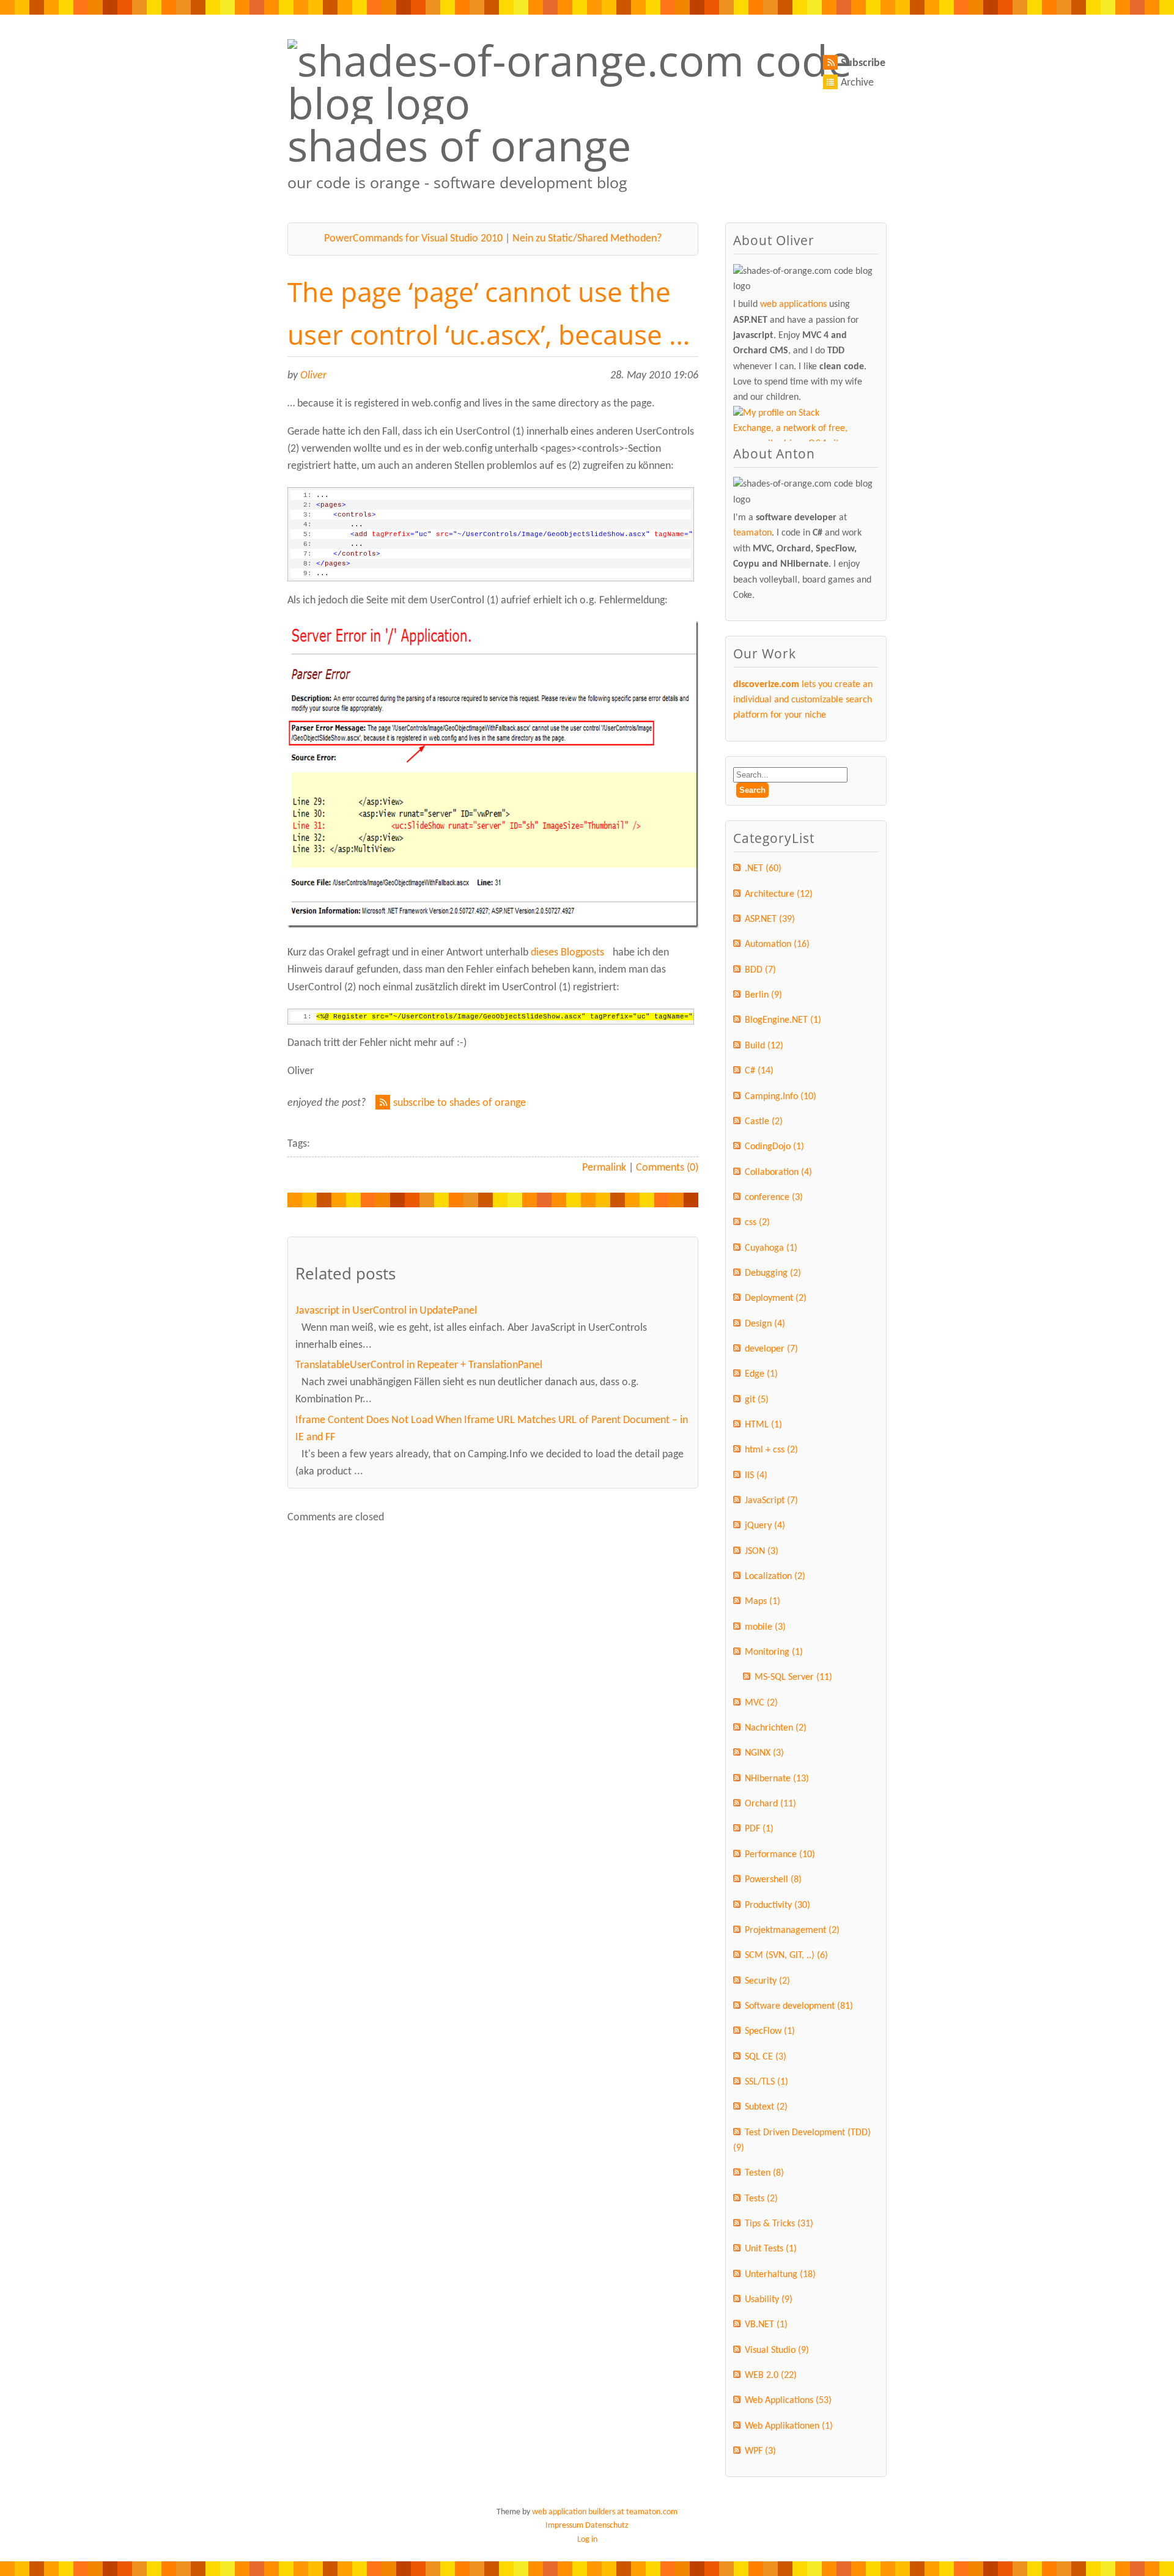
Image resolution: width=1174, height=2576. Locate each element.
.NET (763, 869)
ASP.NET (770, 919)
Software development (799, 2006)
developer (771, 1349)
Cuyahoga (771, 1248)
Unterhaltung (780, 2275)
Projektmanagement (792, 1930)
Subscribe (863, 63)
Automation (777, 944)
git (757, 1400)
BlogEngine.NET (783, 1020)
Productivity (777, 1905)
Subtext (766, 2107)
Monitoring (774, 1652)
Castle (764, 1122)
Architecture (779, 894)
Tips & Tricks (779, 2224)
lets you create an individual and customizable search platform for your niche (803, 700)
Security (767, 1981)
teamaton (752, 533)
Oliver (313, 376)
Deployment (776, 1298)
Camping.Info (781, 1097)
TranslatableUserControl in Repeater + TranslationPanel (419, 1365)
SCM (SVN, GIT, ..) (786, 1956)
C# (759, 1071)
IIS (756, 1476)
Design (765, 1324)
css (757, 1223)
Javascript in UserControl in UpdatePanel (386, 1311)
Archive (857, 83)
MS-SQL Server (793, 1677)
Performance (780, 1855)
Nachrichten (776, 1728)
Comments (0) (667, 1168)
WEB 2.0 (771, 2375)
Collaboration (778, 1172)
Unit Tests (771, 2249)
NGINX (764, 1753)
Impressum (564, 2526)
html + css (771, 1450)
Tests (761, 2199)
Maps (762, 1602)
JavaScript (771, 1501)
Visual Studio (777, 2350)
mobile (765, 1627)
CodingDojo (774, 1147)
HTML (763, 1425)
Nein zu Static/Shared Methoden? (587, 239)
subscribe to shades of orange (460, 1103)
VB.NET (766, 2325)
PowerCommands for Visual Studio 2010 (413, 239)
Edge (761, 1374)
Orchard (770, 1804)
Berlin (763, 995)
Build (764, 1046)
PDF (759, 1829)
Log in (587, 2540)
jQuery (765, 1526)
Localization (775, 1577)
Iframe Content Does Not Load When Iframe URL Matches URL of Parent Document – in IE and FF (492, 1429)
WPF (760, 2451)
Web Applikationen (789, 2426)
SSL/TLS (766, 2082)
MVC (761, 1703)
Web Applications (788, 2401)
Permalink (604, 1168)
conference (774, 1198)
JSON (762, 1551)
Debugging (773, 1273)
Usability (769, 2300)
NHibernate (777, 1779)
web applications (793, 304)
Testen (764, 2173)
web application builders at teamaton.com (605, 2512)
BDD (760, 970)
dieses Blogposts (567, 953)
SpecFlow (770, 2031)
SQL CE (766, 2057)
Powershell (773, 1880)
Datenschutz (607, 2526)
